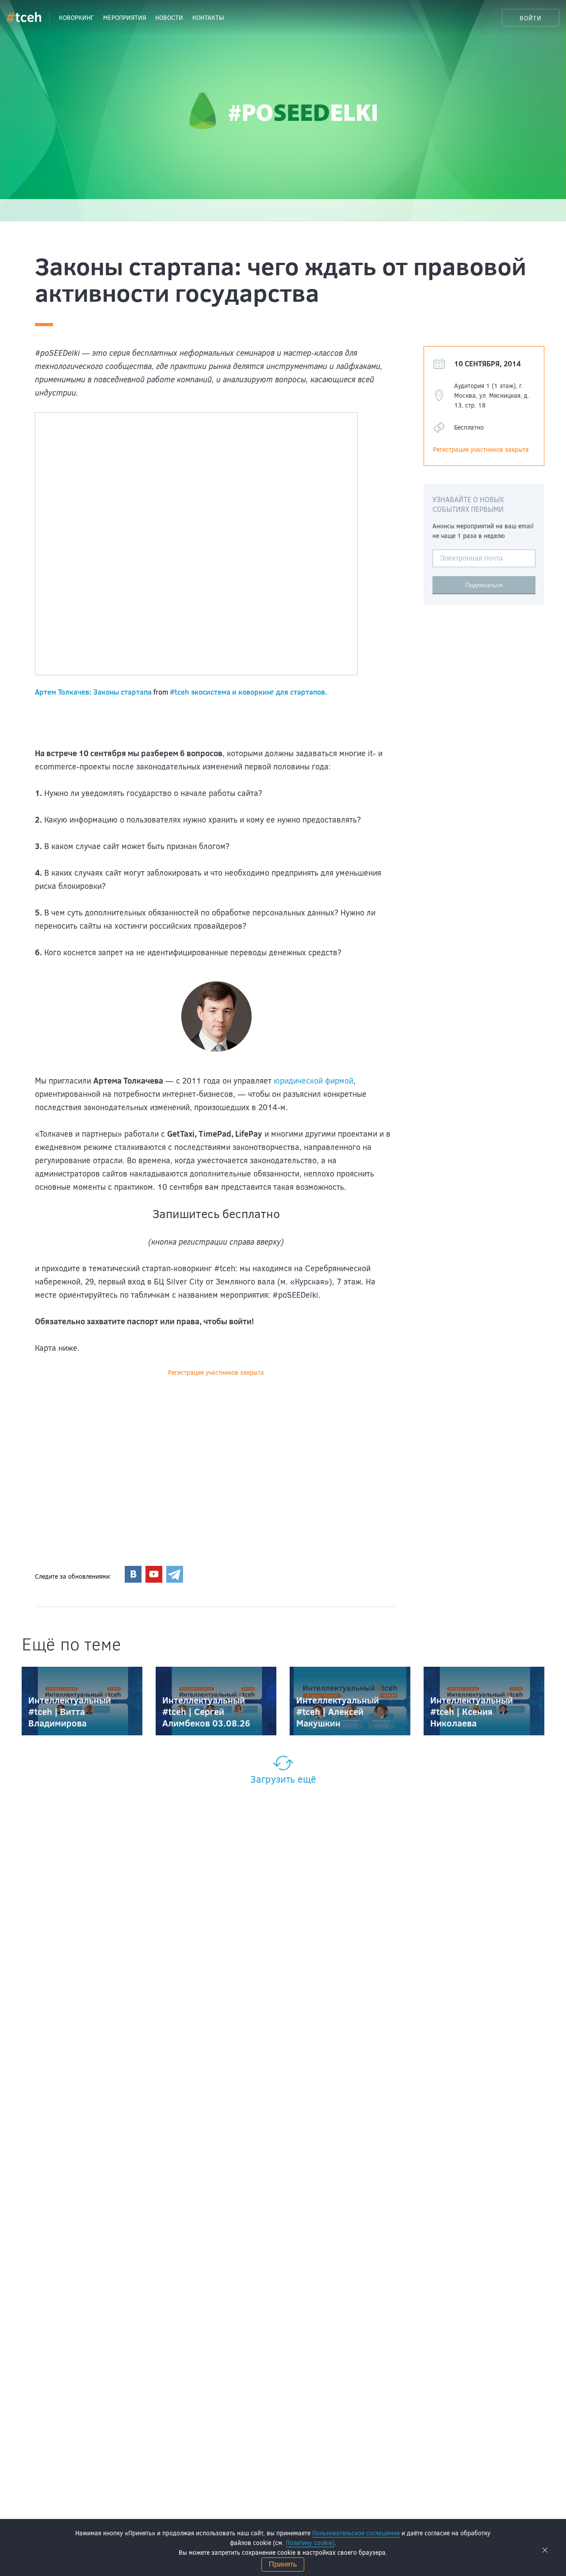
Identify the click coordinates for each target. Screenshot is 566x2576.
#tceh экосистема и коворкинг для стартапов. (249, 692)
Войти (531, 18)
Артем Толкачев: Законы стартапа (93, 692)
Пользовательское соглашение (356, 2533)
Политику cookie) (310, 2543)
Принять (283, 2564)
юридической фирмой (314, 1080)
